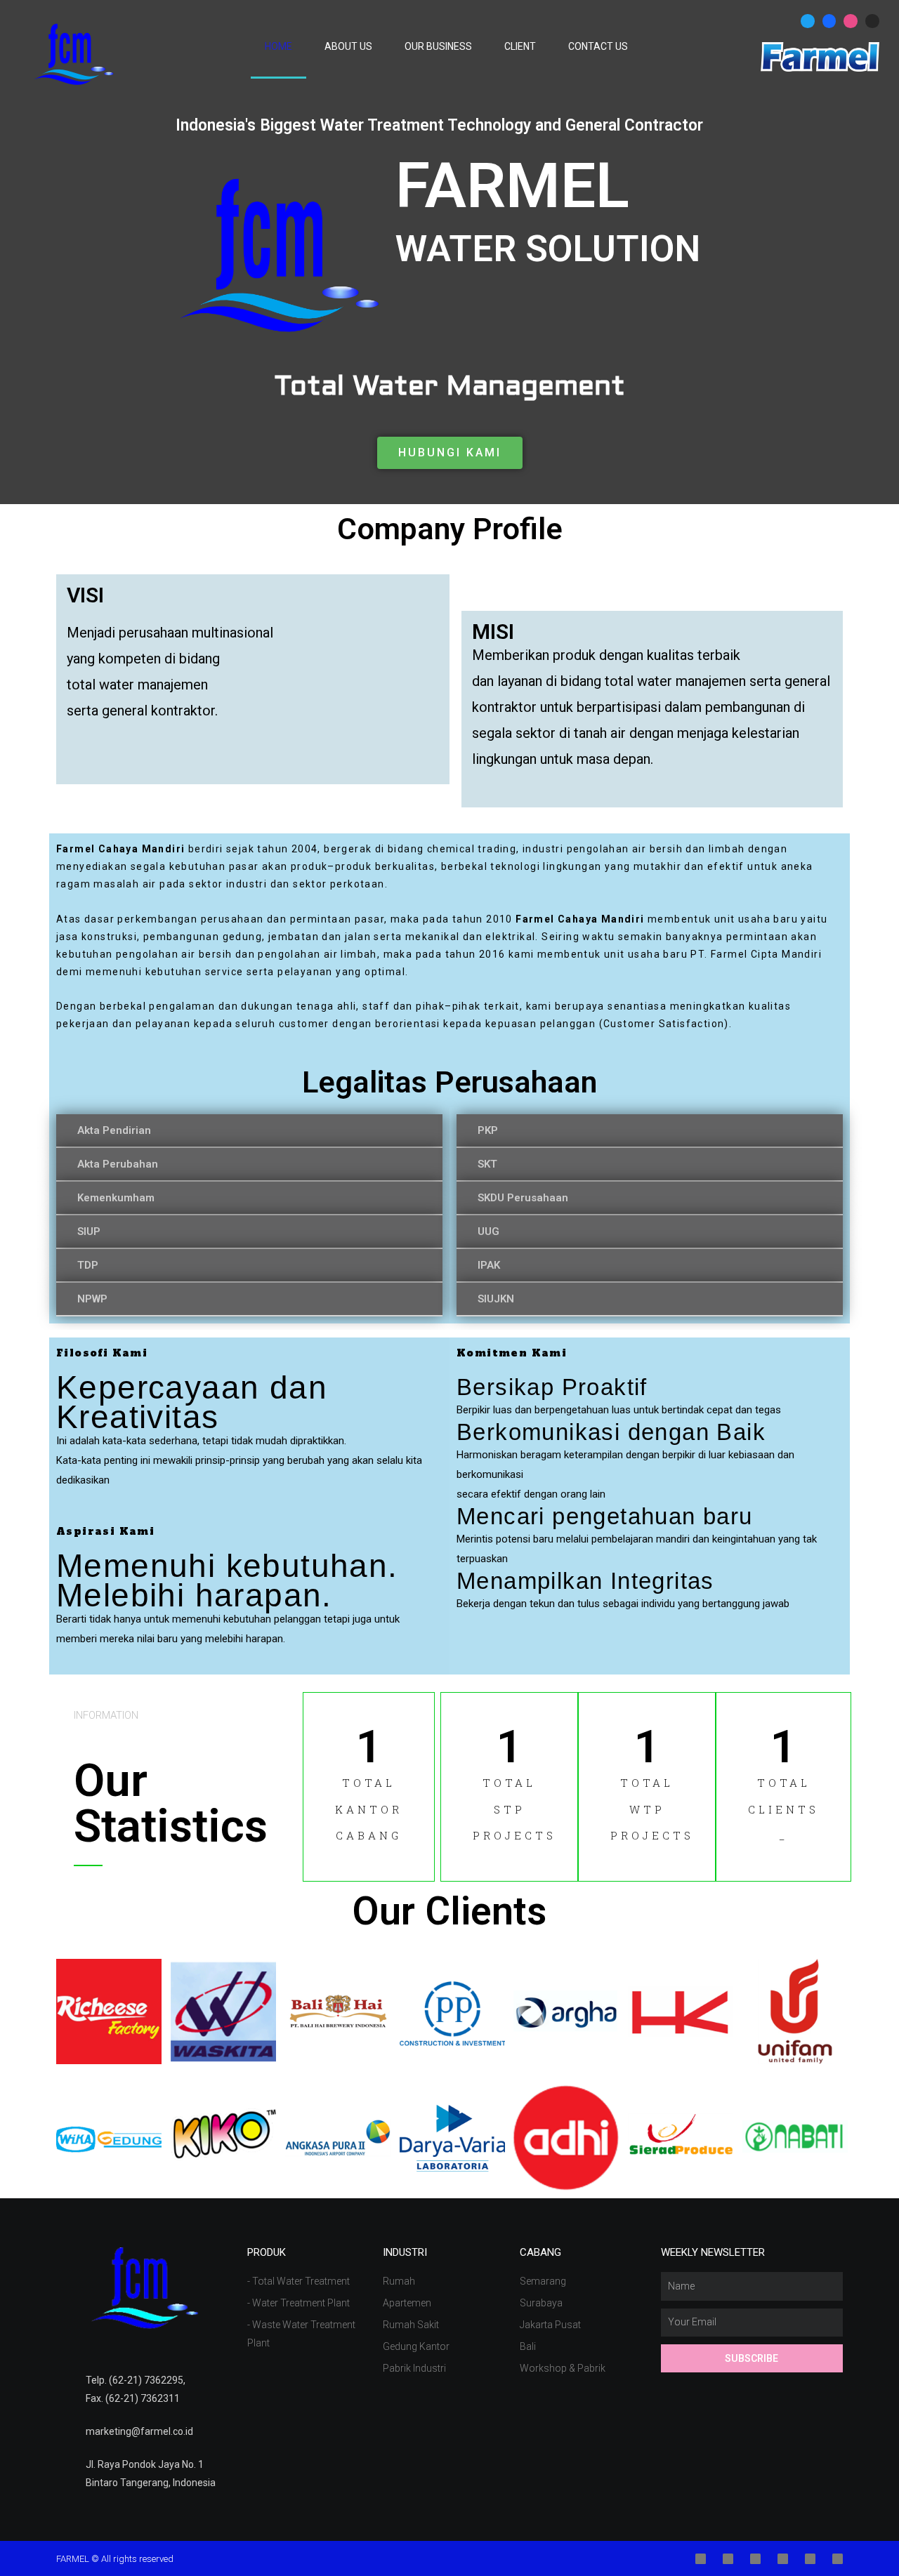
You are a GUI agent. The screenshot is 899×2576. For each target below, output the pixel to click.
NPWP (92, 1299)
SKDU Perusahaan (523, 1198)
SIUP (89, 1231)
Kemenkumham (116, 1198)
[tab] (249, 1131)
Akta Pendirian (114, 1130)
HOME (278, 46)
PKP (488, 1130)
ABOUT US (348, 46)
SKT (487, 1164)
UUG (488, 1231)
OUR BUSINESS (438, 46)
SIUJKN (496, 1299)
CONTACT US (598, 46)
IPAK (489, 1265)
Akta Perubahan (118, 1164)
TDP (88, 1265)
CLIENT (520, 46)
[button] (450, 453)
